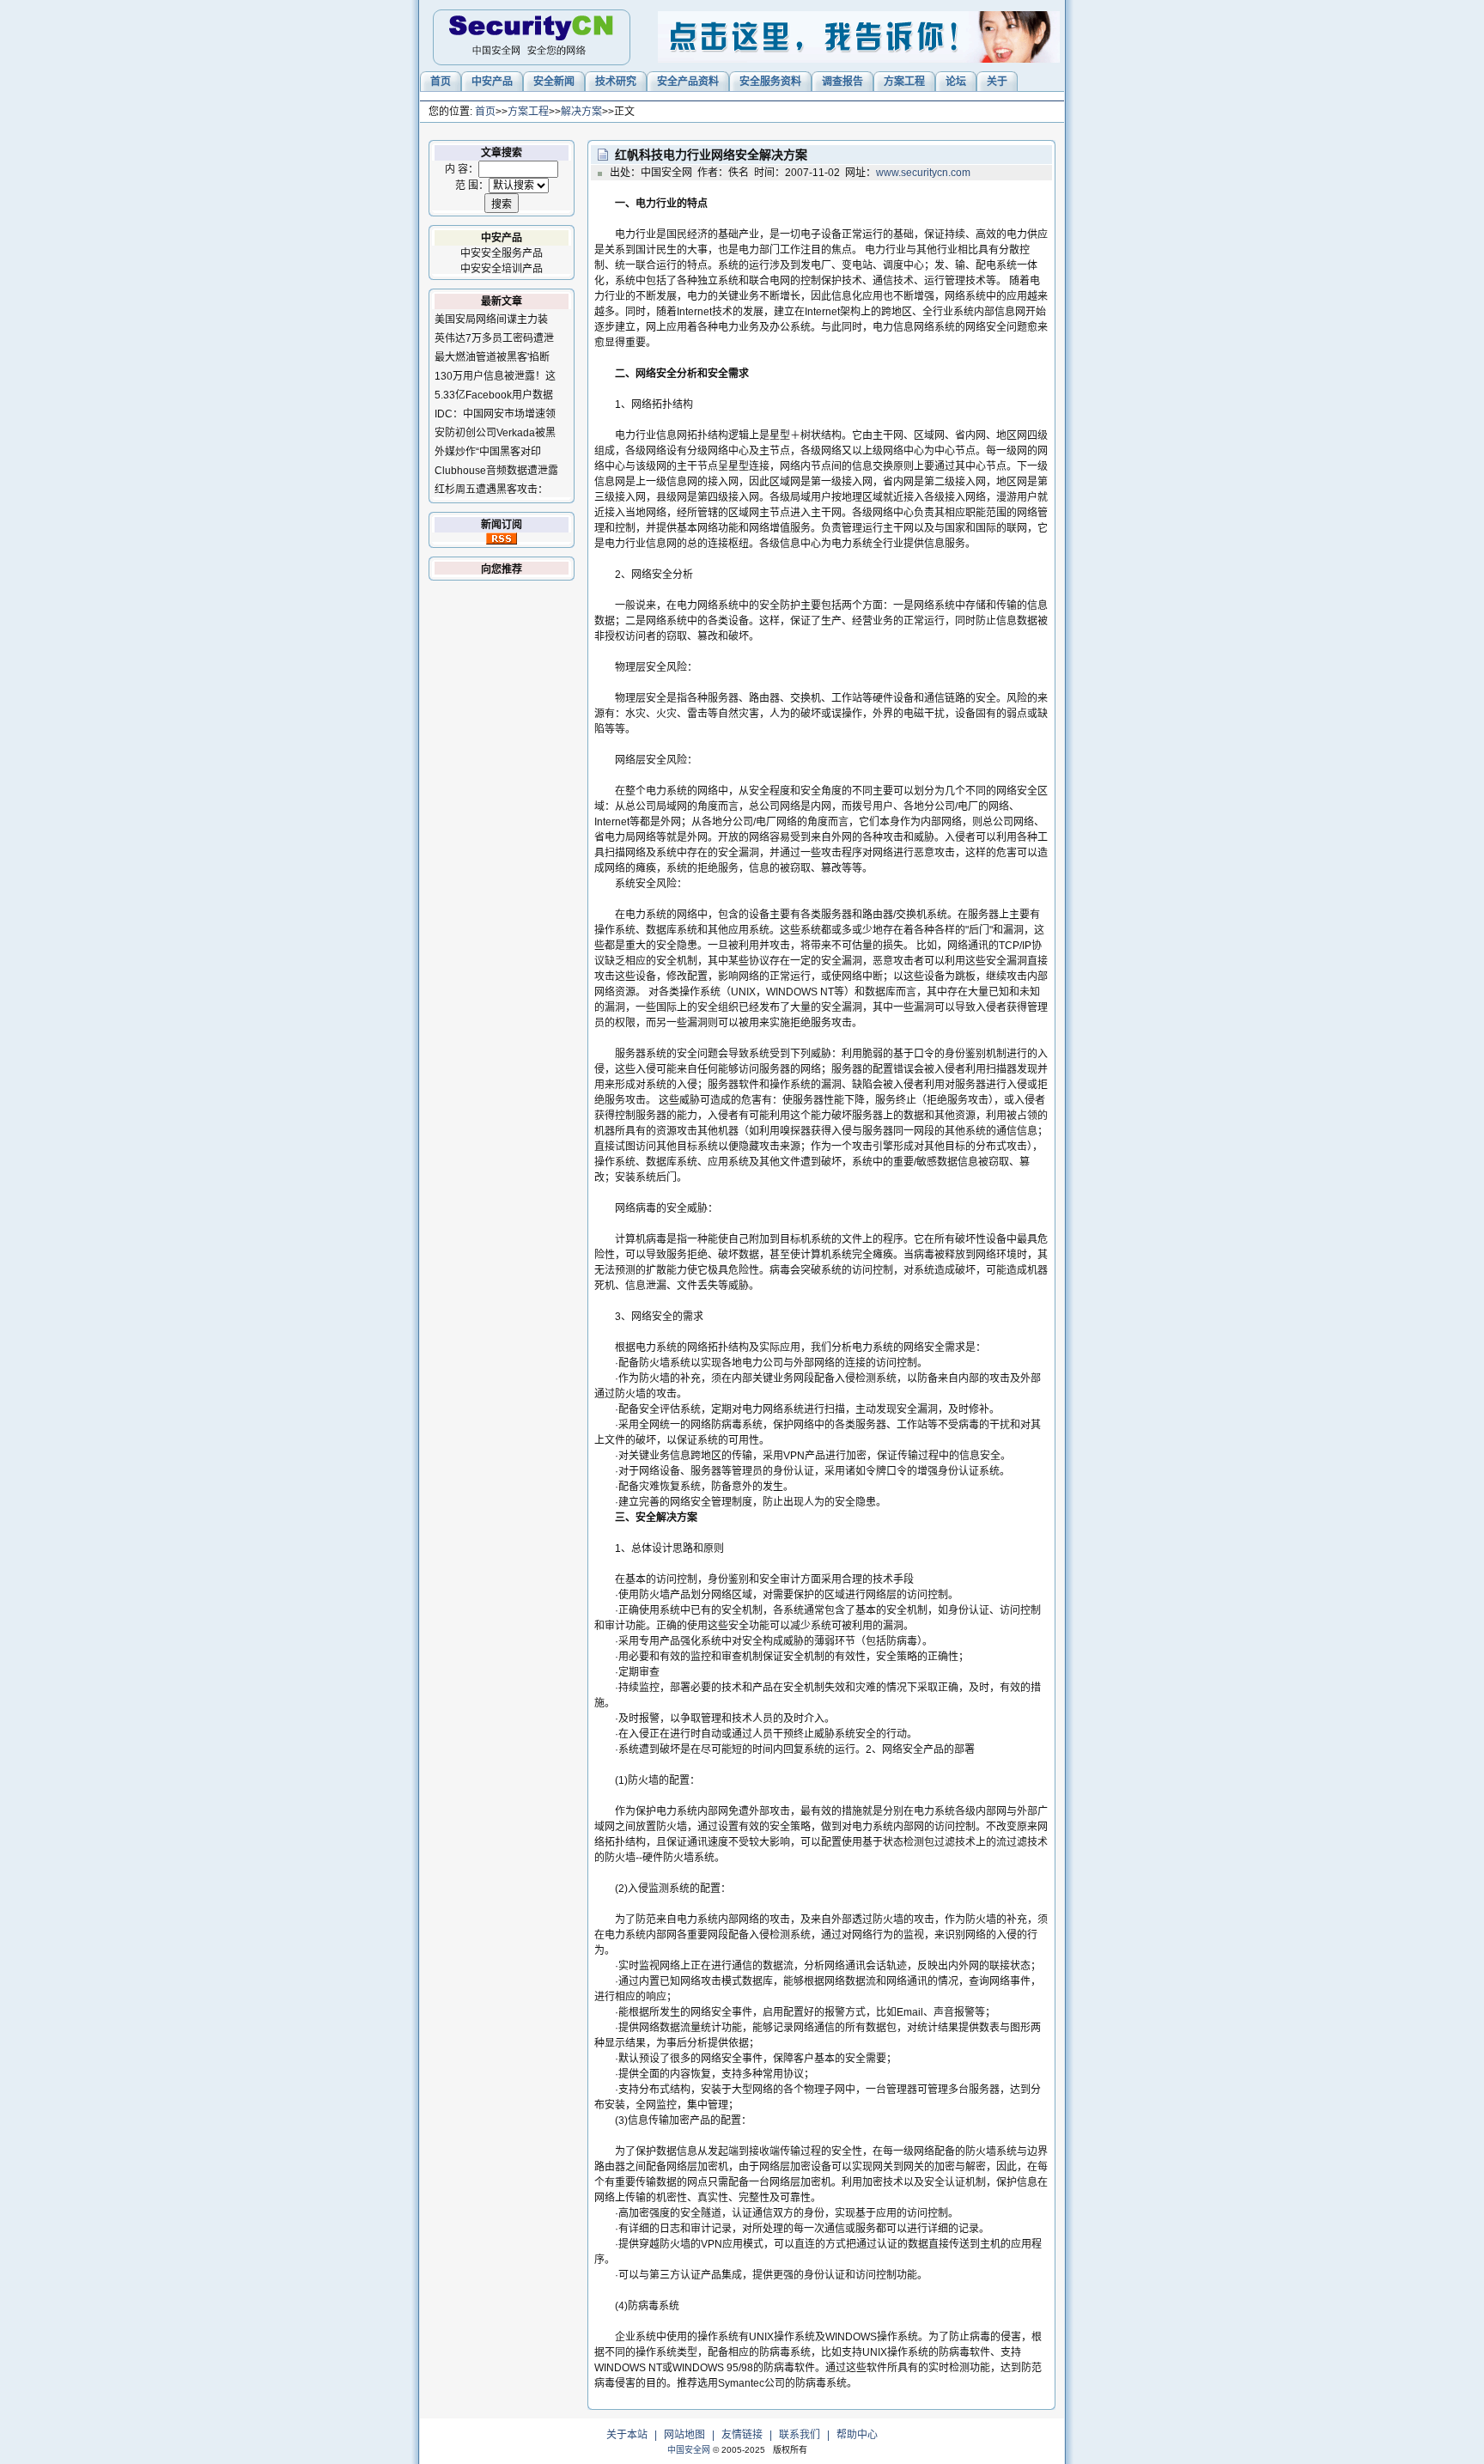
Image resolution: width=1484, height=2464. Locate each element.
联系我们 (800, 2435)
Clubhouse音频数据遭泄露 (496, 471)
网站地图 (684, 2435)
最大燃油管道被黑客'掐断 (492, 357)
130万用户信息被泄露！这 (495, 376)
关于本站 (627, 2435)
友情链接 (742, 2435)
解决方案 (581, 112)
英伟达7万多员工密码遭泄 (494, 338)
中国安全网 (689, 2450)
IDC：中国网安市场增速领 (495, 414)
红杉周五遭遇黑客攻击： (491, 490)
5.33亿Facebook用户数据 (494, 395)
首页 (485, 112)
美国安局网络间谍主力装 (491, 319)
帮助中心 (857, 2435)
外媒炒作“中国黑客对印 (488, 452)
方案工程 (528, 112)
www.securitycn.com (923, 173)
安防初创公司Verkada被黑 (495, 433)
